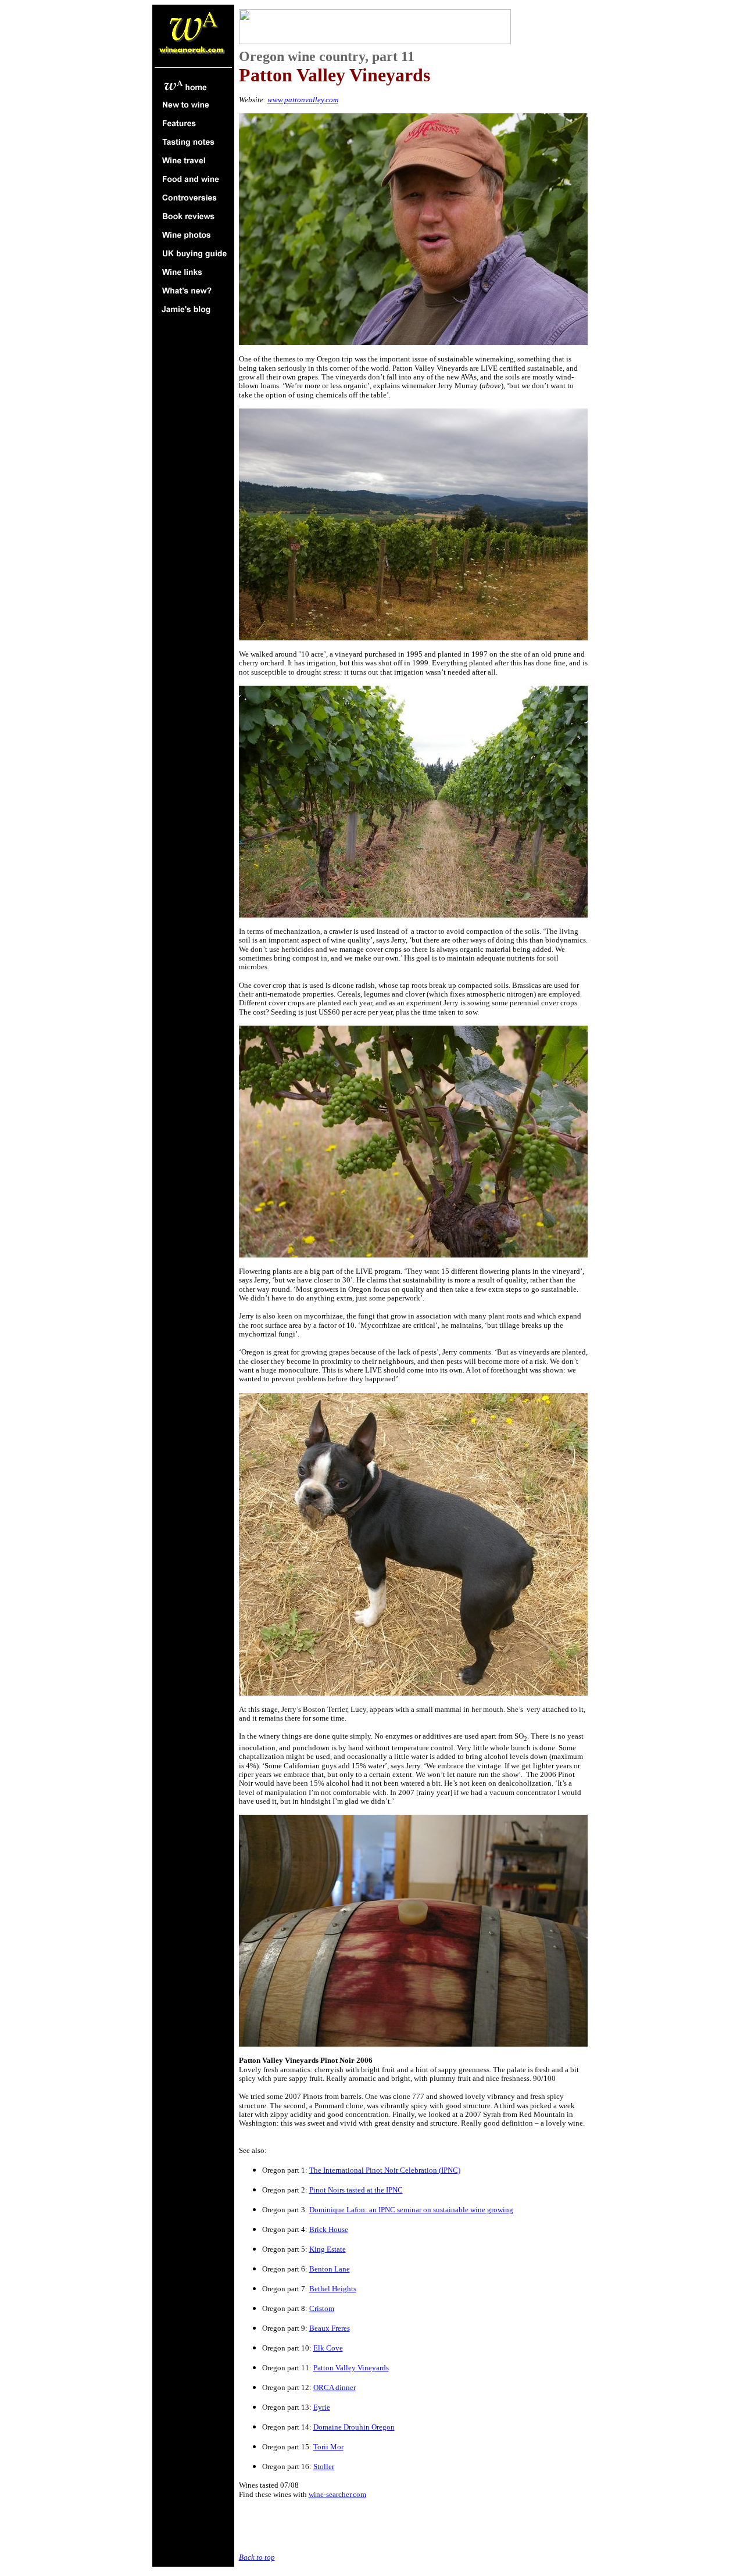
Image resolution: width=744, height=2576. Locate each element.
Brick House (329, 2229)
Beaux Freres (330, 2328)
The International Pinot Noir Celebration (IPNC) (385, 2170)
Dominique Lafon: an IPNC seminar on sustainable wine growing (411, 2210)
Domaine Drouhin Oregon (354, 2427)
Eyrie (322, 2407)
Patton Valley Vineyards (351, 2368)
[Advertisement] (375, 2526)
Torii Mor (328, 2447)
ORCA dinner (335, 2387)
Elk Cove (328, 2348)
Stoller (324, 2466)
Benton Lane (330, 2269)
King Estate (328, 2249)
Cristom (322, 2308)
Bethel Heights (333, 2289)
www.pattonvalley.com (303, 100)
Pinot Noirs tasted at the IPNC (356, 2190)
